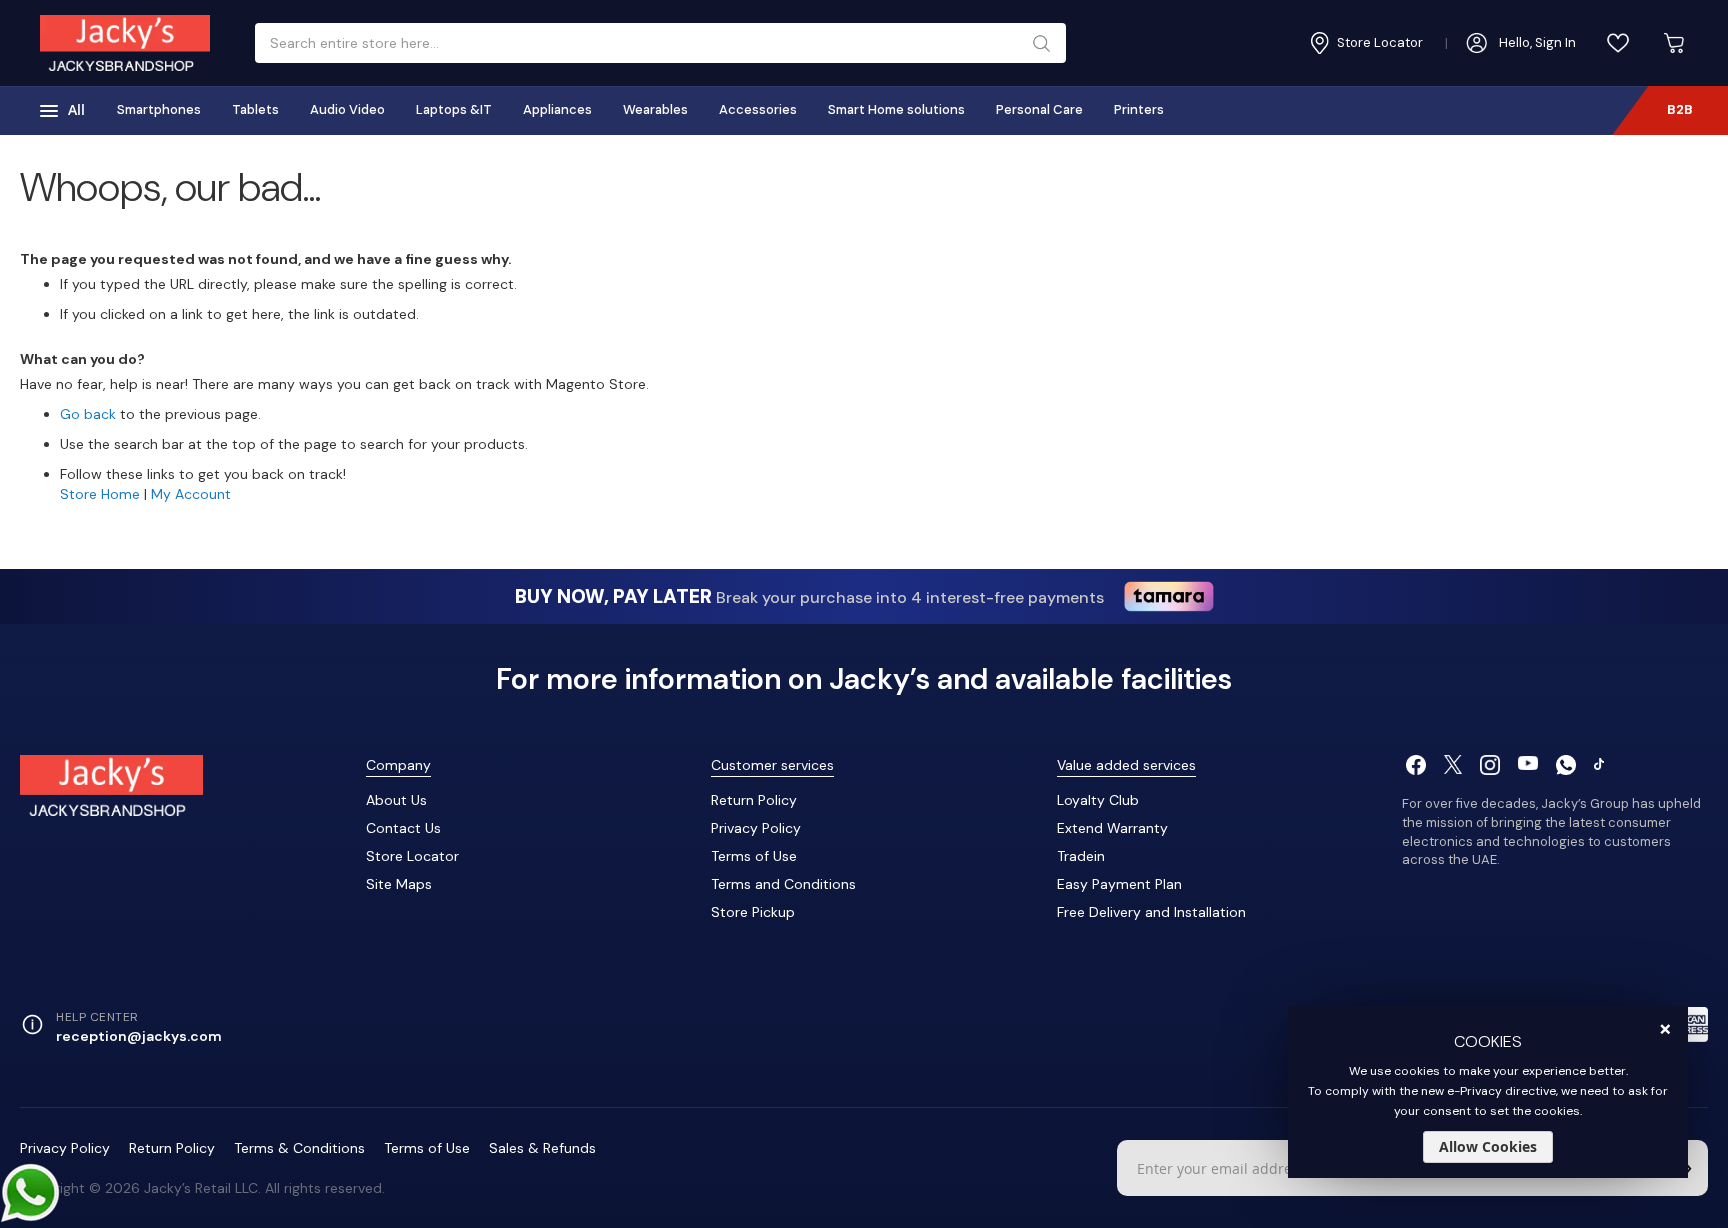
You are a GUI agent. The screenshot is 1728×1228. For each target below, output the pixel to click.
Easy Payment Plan (1119, 884)
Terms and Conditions (783, 884)
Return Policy (754, 800)
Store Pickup (753, 912)
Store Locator (412, 856)
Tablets (255, 109)
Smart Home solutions (896, 109)
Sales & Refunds (542, 1148)
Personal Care (1039, 109)
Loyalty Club (1098, 800)
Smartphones (159, 109)
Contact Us (403, 828)
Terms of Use (754, 856)
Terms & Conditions (299, 1148)
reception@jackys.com (139, 1036)
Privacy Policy (756, 828)
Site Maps (399, 884)
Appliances (557, 109)
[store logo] (125, 43)
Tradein (1081, 856)
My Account (191, 494)
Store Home (100, 494)
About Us (396, 800)
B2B (1680, 109)
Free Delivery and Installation (1151, 912)
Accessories (758, 109)
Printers (1139, 109)
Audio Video (347, 109)
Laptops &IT (454, 109)
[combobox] (653, 43)
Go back (88, 414)
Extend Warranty (1112, 828)
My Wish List (1618, 43)
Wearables (655, 109)
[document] (1488, 1092)
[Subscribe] (1688, 1168)
